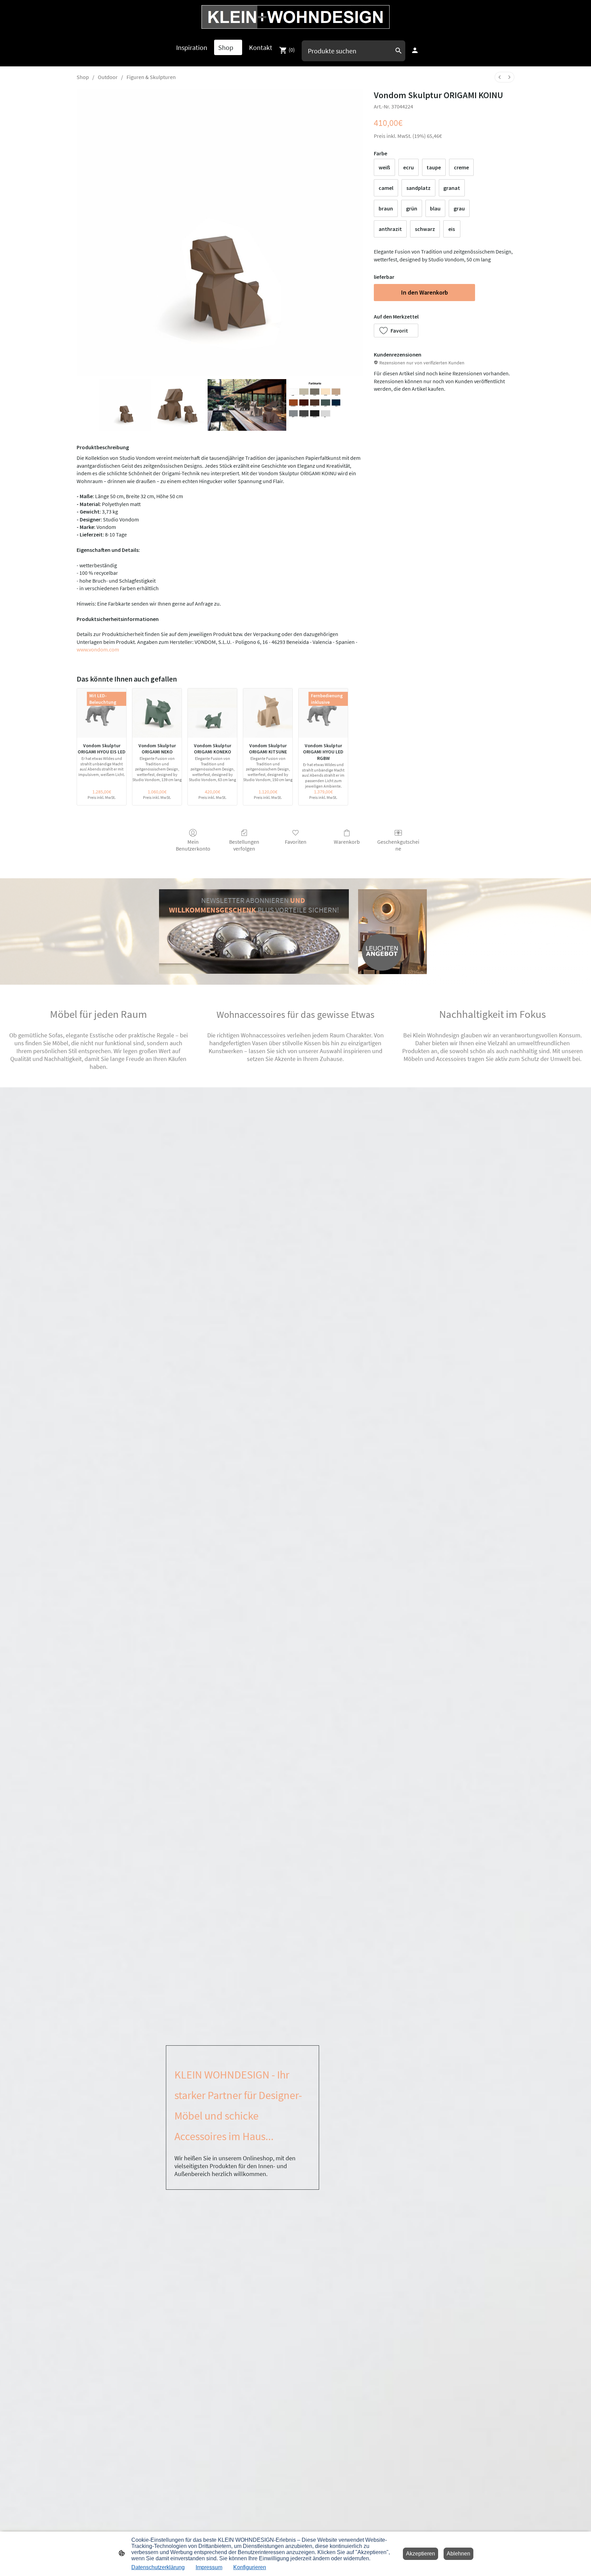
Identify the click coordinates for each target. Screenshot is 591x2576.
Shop (83, 77)
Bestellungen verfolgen (244, 845)
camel (386, 188)
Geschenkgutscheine (398, 845)
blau (435, 208)
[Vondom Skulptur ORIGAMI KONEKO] (212, 713)
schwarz (425, 229)
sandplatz (418, 188)
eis (452, 229)
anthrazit (390, 229)
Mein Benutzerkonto (193, 845)
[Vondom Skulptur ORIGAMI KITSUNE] (268, 713)
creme (461, 167)
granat (452, 188)
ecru (409, 167)
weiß (384, 167)
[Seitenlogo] (295, 17)
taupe (434, 167)
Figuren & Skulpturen (151, 77)
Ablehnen (458, 2554)
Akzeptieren (421, 2554)
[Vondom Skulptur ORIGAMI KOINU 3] (315, 405)
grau (459, 208)
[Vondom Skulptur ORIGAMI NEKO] (157, 713)
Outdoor (108, 77)
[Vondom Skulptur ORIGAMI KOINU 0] (125, 405)
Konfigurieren (250, 2567)
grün (412, 208)
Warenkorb (347, 842)
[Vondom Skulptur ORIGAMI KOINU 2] (247, 405)
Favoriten (296, 842)
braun (386, 208)
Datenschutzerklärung (158, 2567)
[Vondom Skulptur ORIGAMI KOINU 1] (179, 405)
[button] (396, 331)
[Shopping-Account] (415, 50)
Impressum (209, 2567)
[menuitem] (500, 77)
